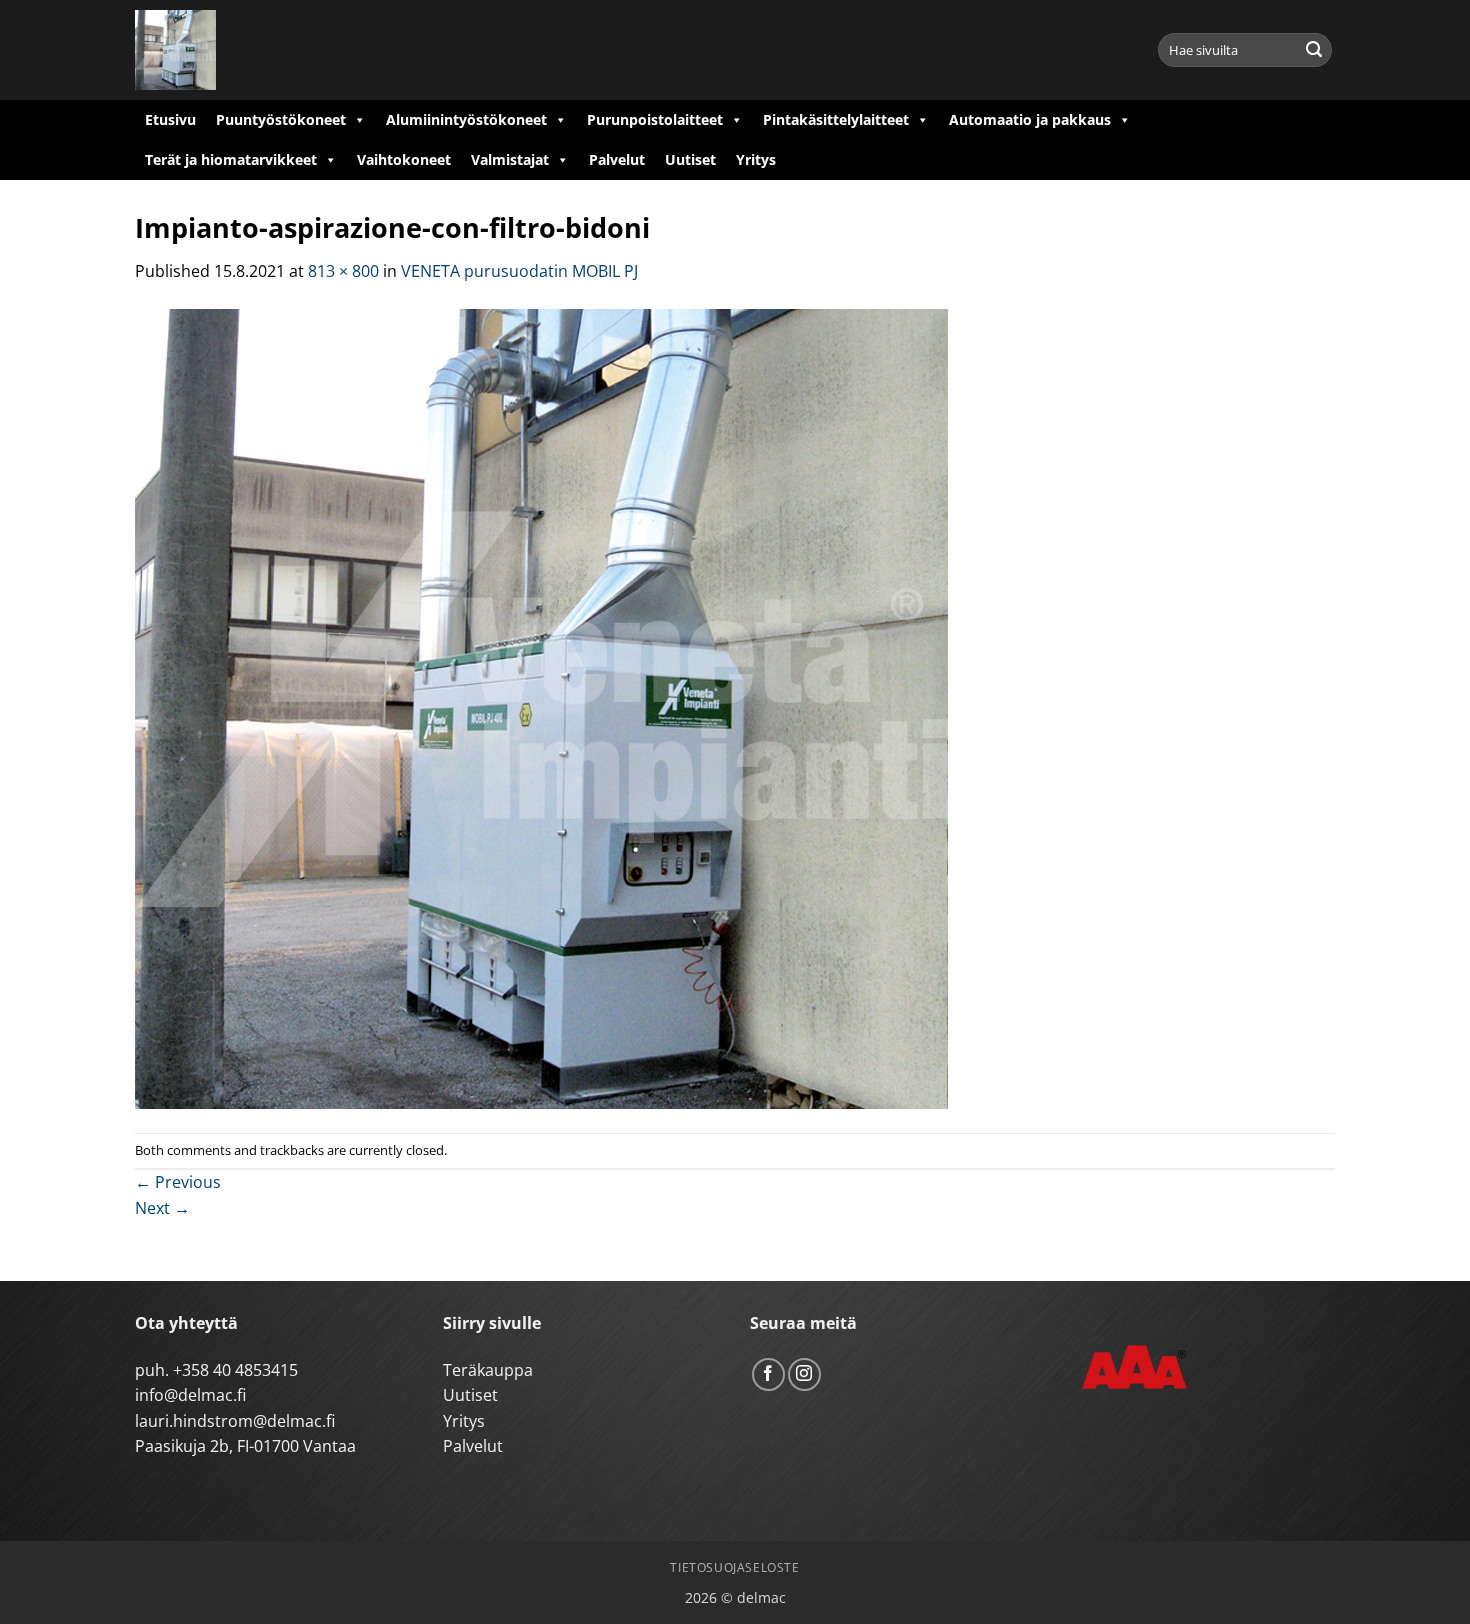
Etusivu (170, 119)
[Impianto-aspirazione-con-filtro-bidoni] (541, 707)
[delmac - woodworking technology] (225, 50)
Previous (178, 1182)
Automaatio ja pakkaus (1030, 119)
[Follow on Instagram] (804, 1374)
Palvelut (617, 159)
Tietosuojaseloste (734, 1567)
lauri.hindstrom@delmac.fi (235, 1421)
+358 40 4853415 (235, 1370)
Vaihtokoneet (404, 159)
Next (162, 1208)
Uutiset (690, 159)
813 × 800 (343, 271)
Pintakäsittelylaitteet (836, 119)
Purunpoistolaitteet (655, 119)
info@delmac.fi (190, 1395)
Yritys (756, 159)
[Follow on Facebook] (768, 1374)
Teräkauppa (488, 1370)
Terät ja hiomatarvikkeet (231, 159)
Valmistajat (510, 159)
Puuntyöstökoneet (281, 119)
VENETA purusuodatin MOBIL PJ (519, 271)
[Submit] (1314, 50)
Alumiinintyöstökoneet (466, 119)
